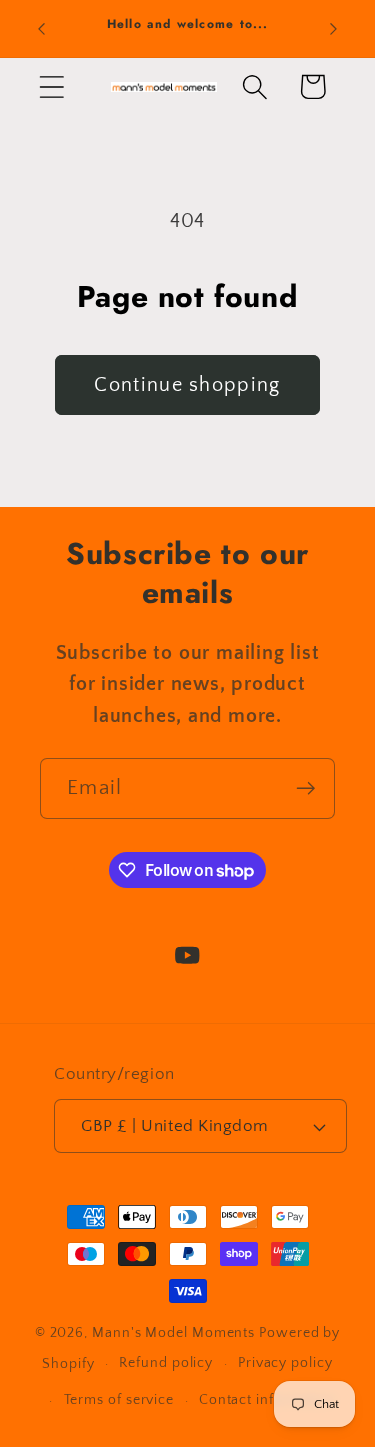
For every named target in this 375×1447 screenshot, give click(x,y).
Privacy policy (285, 1363)
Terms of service (119, 1400)
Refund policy (166, 1363)
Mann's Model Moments (173, 1333)
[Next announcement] (334, 29)
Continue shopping (187, 385)
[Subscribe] (305, 788)
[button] (51, 86)
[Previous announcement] (42, 29)
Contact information (267, 1400)
